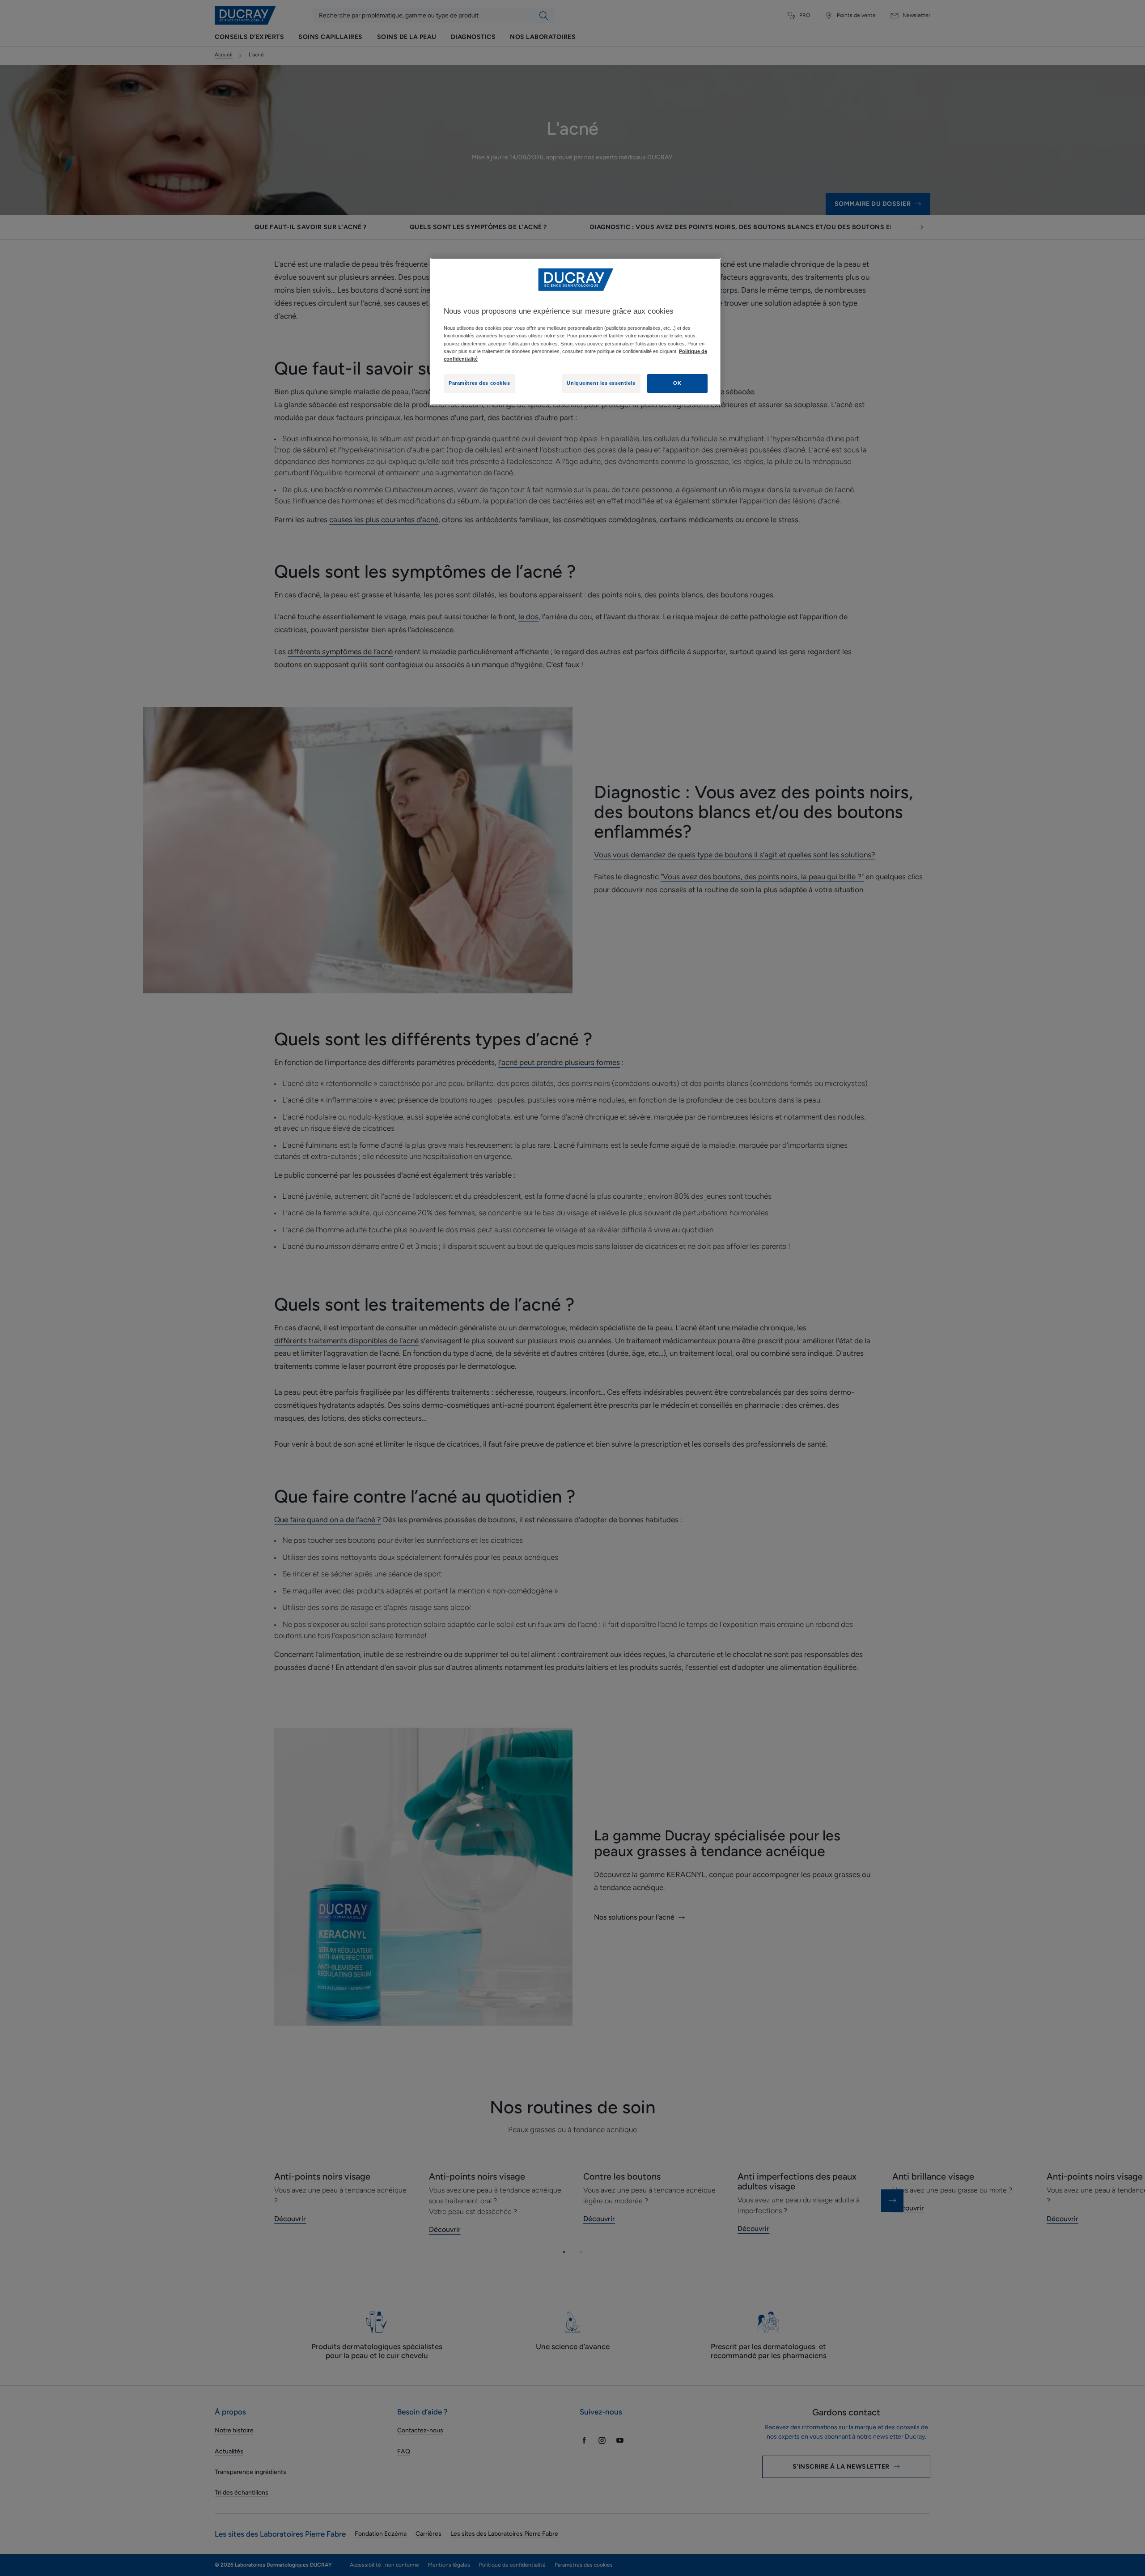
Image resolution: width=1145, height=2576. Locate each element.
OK (677, 383)
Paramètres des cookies (479, 383)
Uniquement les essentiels (601, 383)
